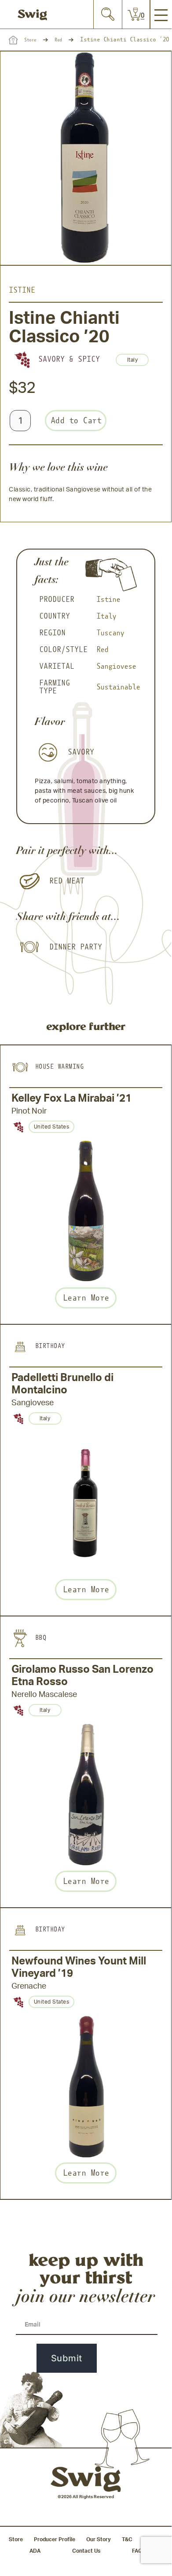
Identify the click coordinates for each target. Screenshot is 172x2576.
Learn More (86, 1298)
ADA (35, 2551)
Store (30, 40)
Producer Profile (55, 2539)
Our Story (99, 2539)
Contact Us (86, 2551)
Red (58, 40)
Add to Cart (76, 420)
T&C (127, 2539)
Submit (67, 2358)
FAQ (137, 2551)
